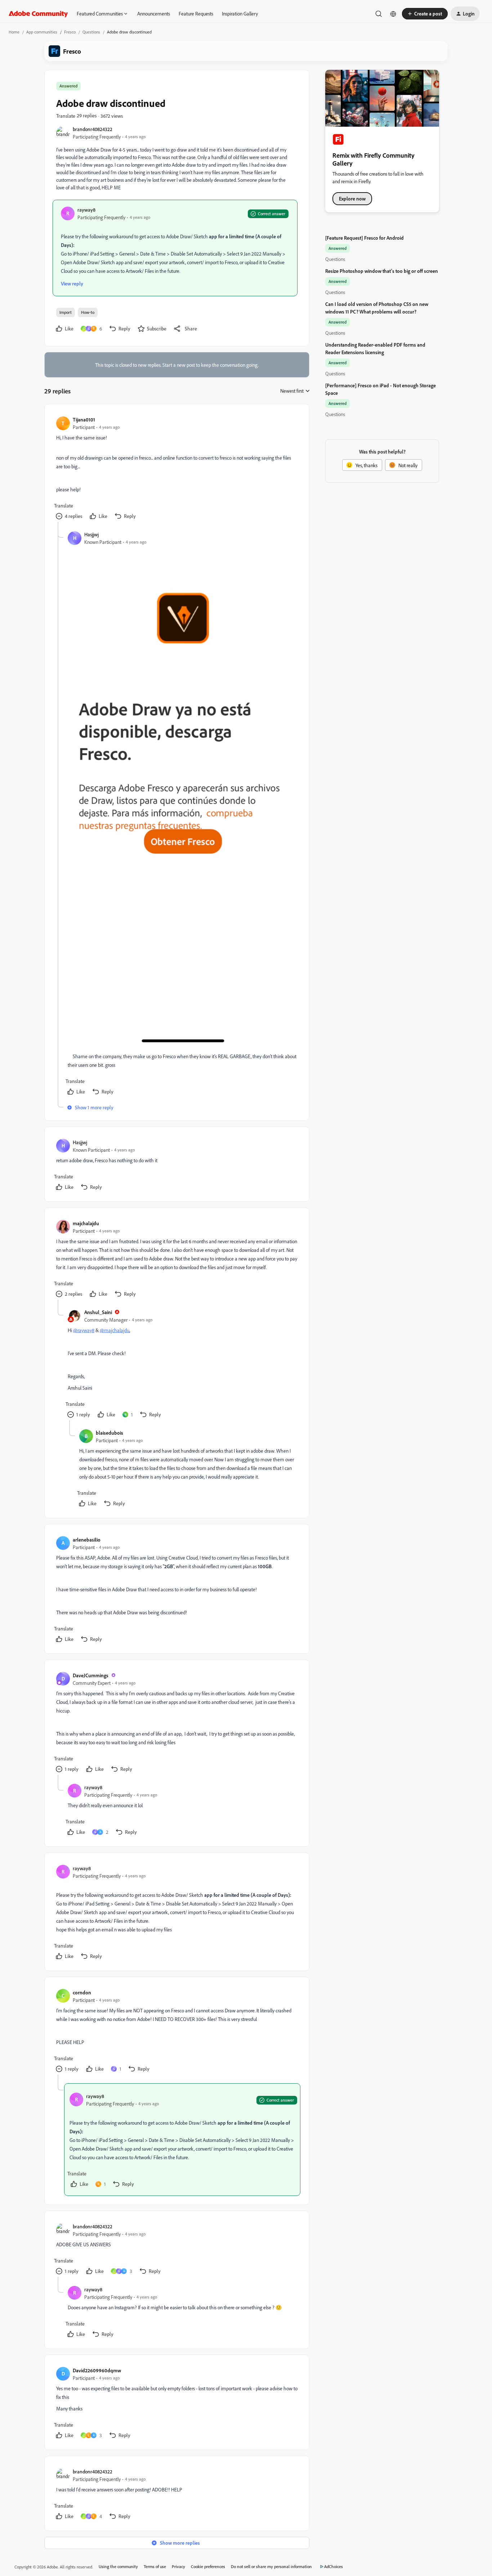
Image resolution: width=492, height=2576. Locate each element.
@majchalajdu (115, 1330)
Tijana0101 (84, 419)
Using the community (118, 2566)
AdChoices (334, 2566)
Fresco (70, 32)
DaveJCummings (91, 1675)
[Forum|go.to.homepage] (38, 14)
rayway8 (86, 210)
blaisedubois (109, 1433)
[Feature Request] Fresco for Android (364, 238)
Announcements (154, 13)
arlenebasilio (87, 1540)
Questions (91, 32)
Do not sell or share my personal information (271, 2566)
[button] (425, 14)
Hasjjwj (91, 534)
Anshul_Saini (98, 1312)
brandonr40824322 (93, 129)
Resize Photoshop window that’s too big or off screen (382, 271)
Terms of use (155, 2566)
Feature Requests (196, 13)
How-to (88, 312)
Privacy (178, 2566)
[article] (176, 469)
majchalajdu (86, 1223)
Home (14, 32)
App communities (42, 32)
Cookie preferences (208, 2566)
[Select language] (393, 14)
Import (66, 312)
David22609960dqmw (97, 2370)
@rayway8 (84, 1330)
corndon (82, 1992)
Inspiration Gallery (240, 13)
